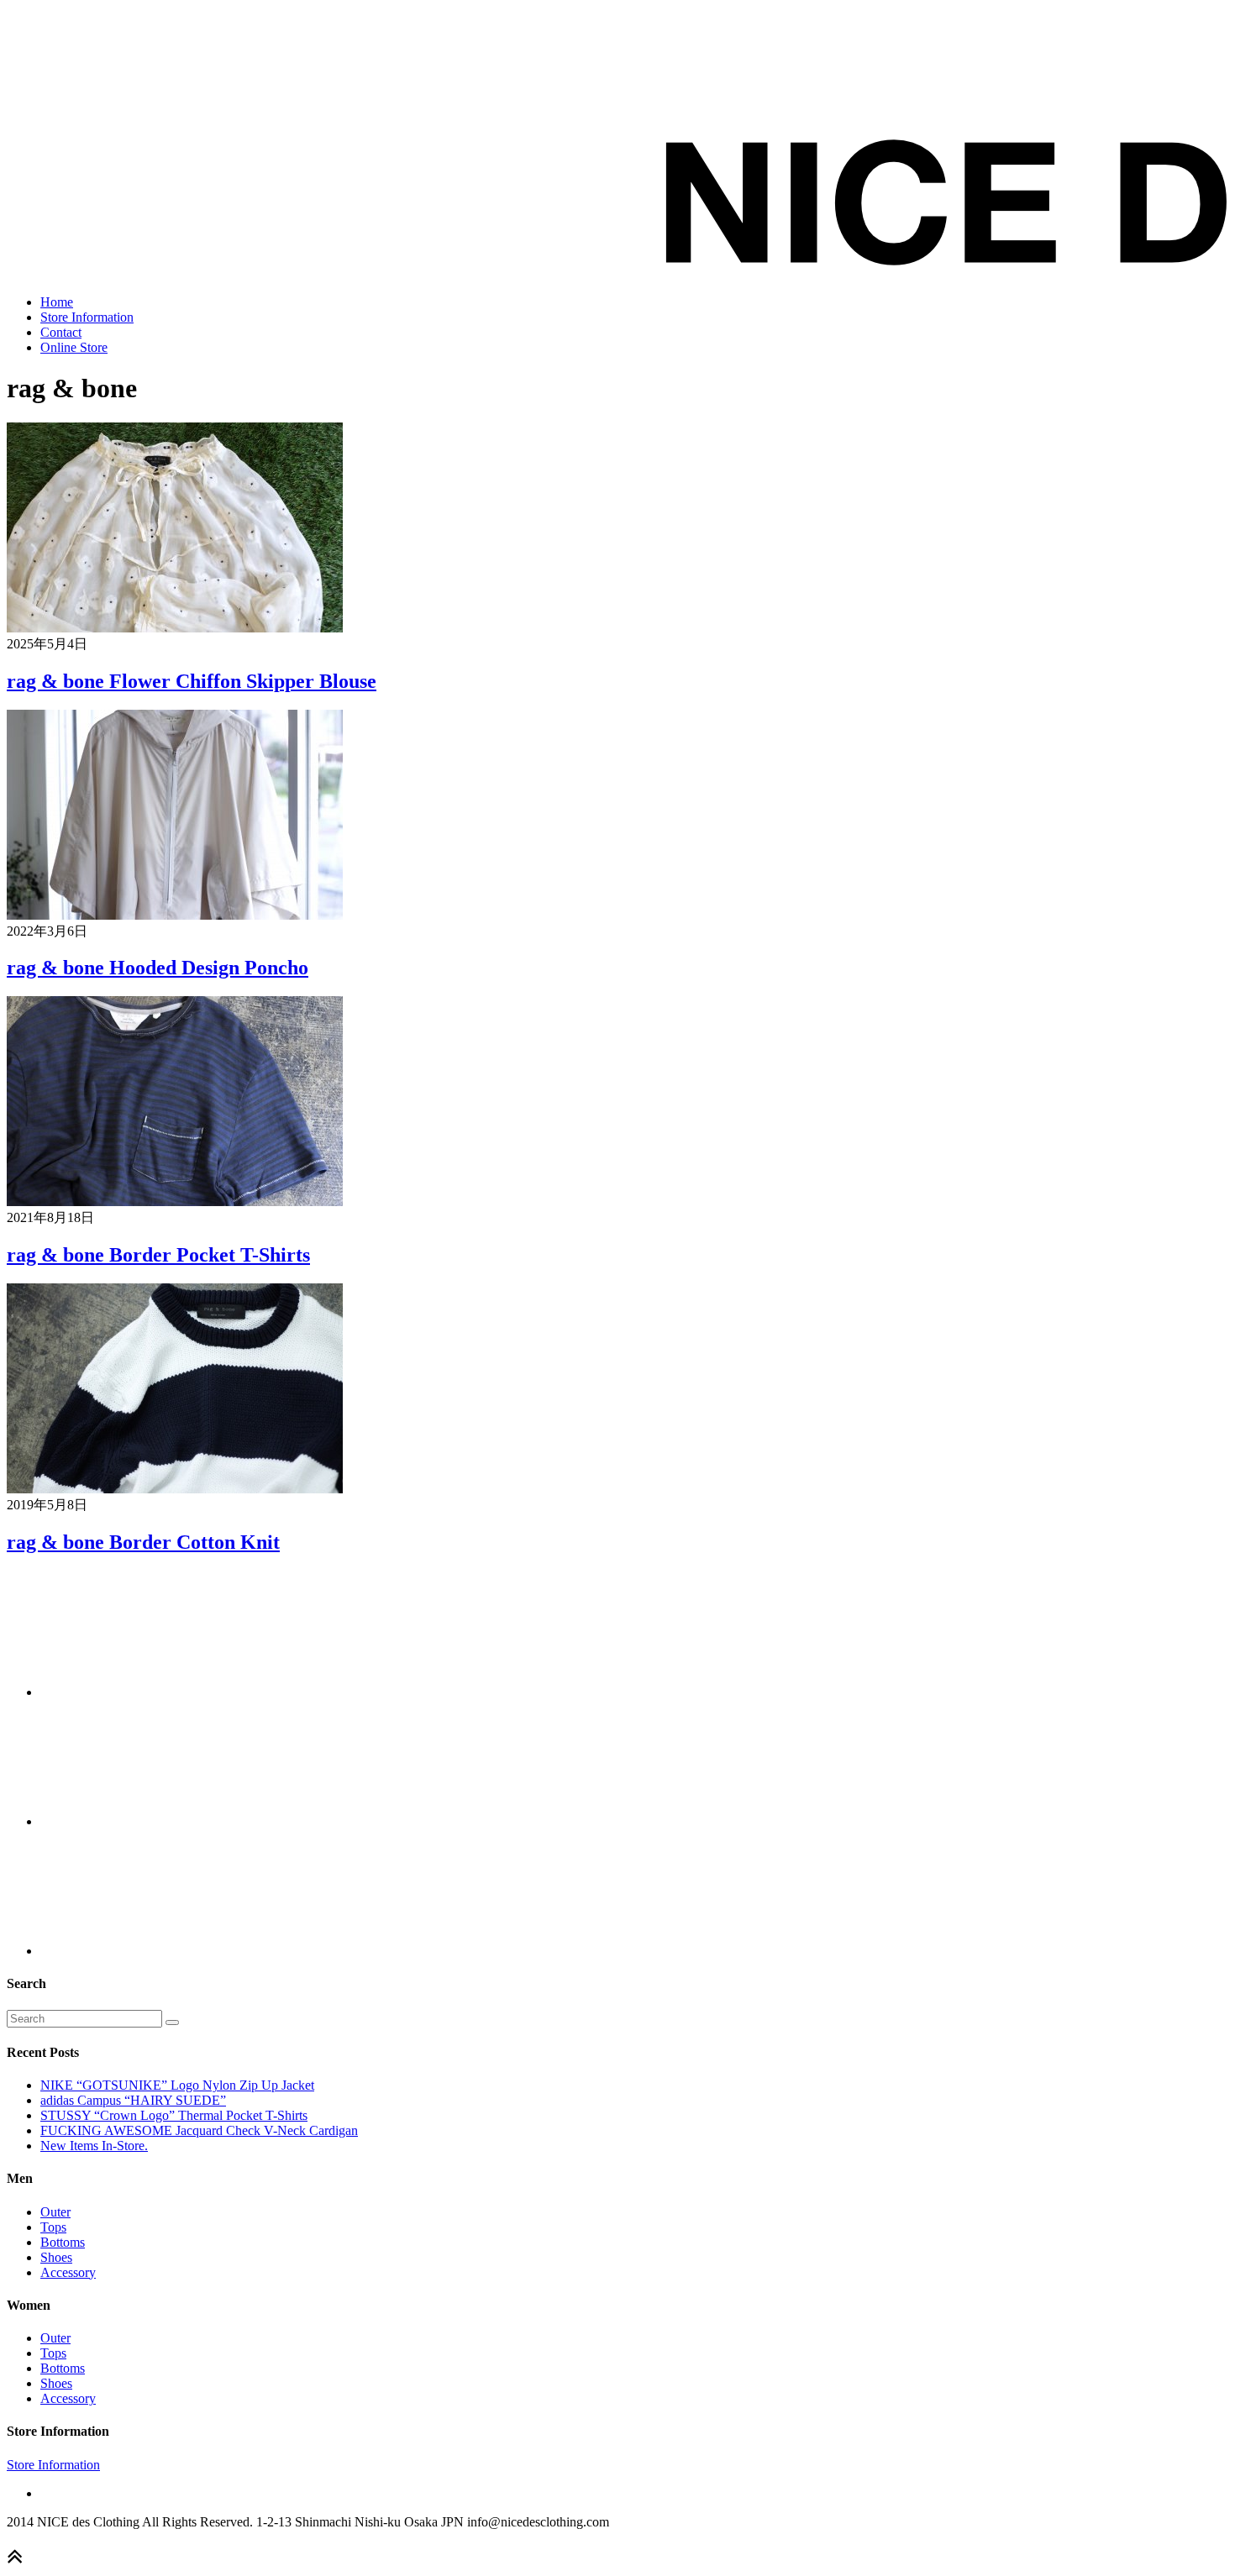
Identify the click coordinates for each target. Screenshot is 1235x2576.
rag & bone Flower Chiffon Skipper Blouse (192, 681)
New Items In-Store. (94, 2146)
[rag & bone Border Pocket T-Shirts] (175, 1201)
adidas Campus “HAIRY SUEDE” (133, 2100)
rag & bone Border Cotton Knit (143, 1542)
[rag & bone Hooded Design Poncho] (175, 915)
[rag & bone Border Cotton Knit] (175, 1489)
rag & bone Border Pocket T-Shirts (158, 1255)
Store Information (87, 317)
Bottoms (63, 2242)
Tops (53, 2227)
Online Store (74, 347)
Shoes (56, 2257)
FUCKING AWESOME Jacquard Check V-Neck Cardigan (199, 2130)
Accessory (68, 2272)
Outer (55, 2212)
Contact (61, 332)
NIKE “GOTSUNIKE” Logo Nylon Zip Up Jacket (177, 2085)
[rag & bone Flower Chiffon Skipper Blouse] (175, 628)
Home (57, 302)
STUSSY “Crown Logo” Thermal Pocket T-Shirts (174, 2115)
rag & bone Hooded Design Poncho (158, 968)
